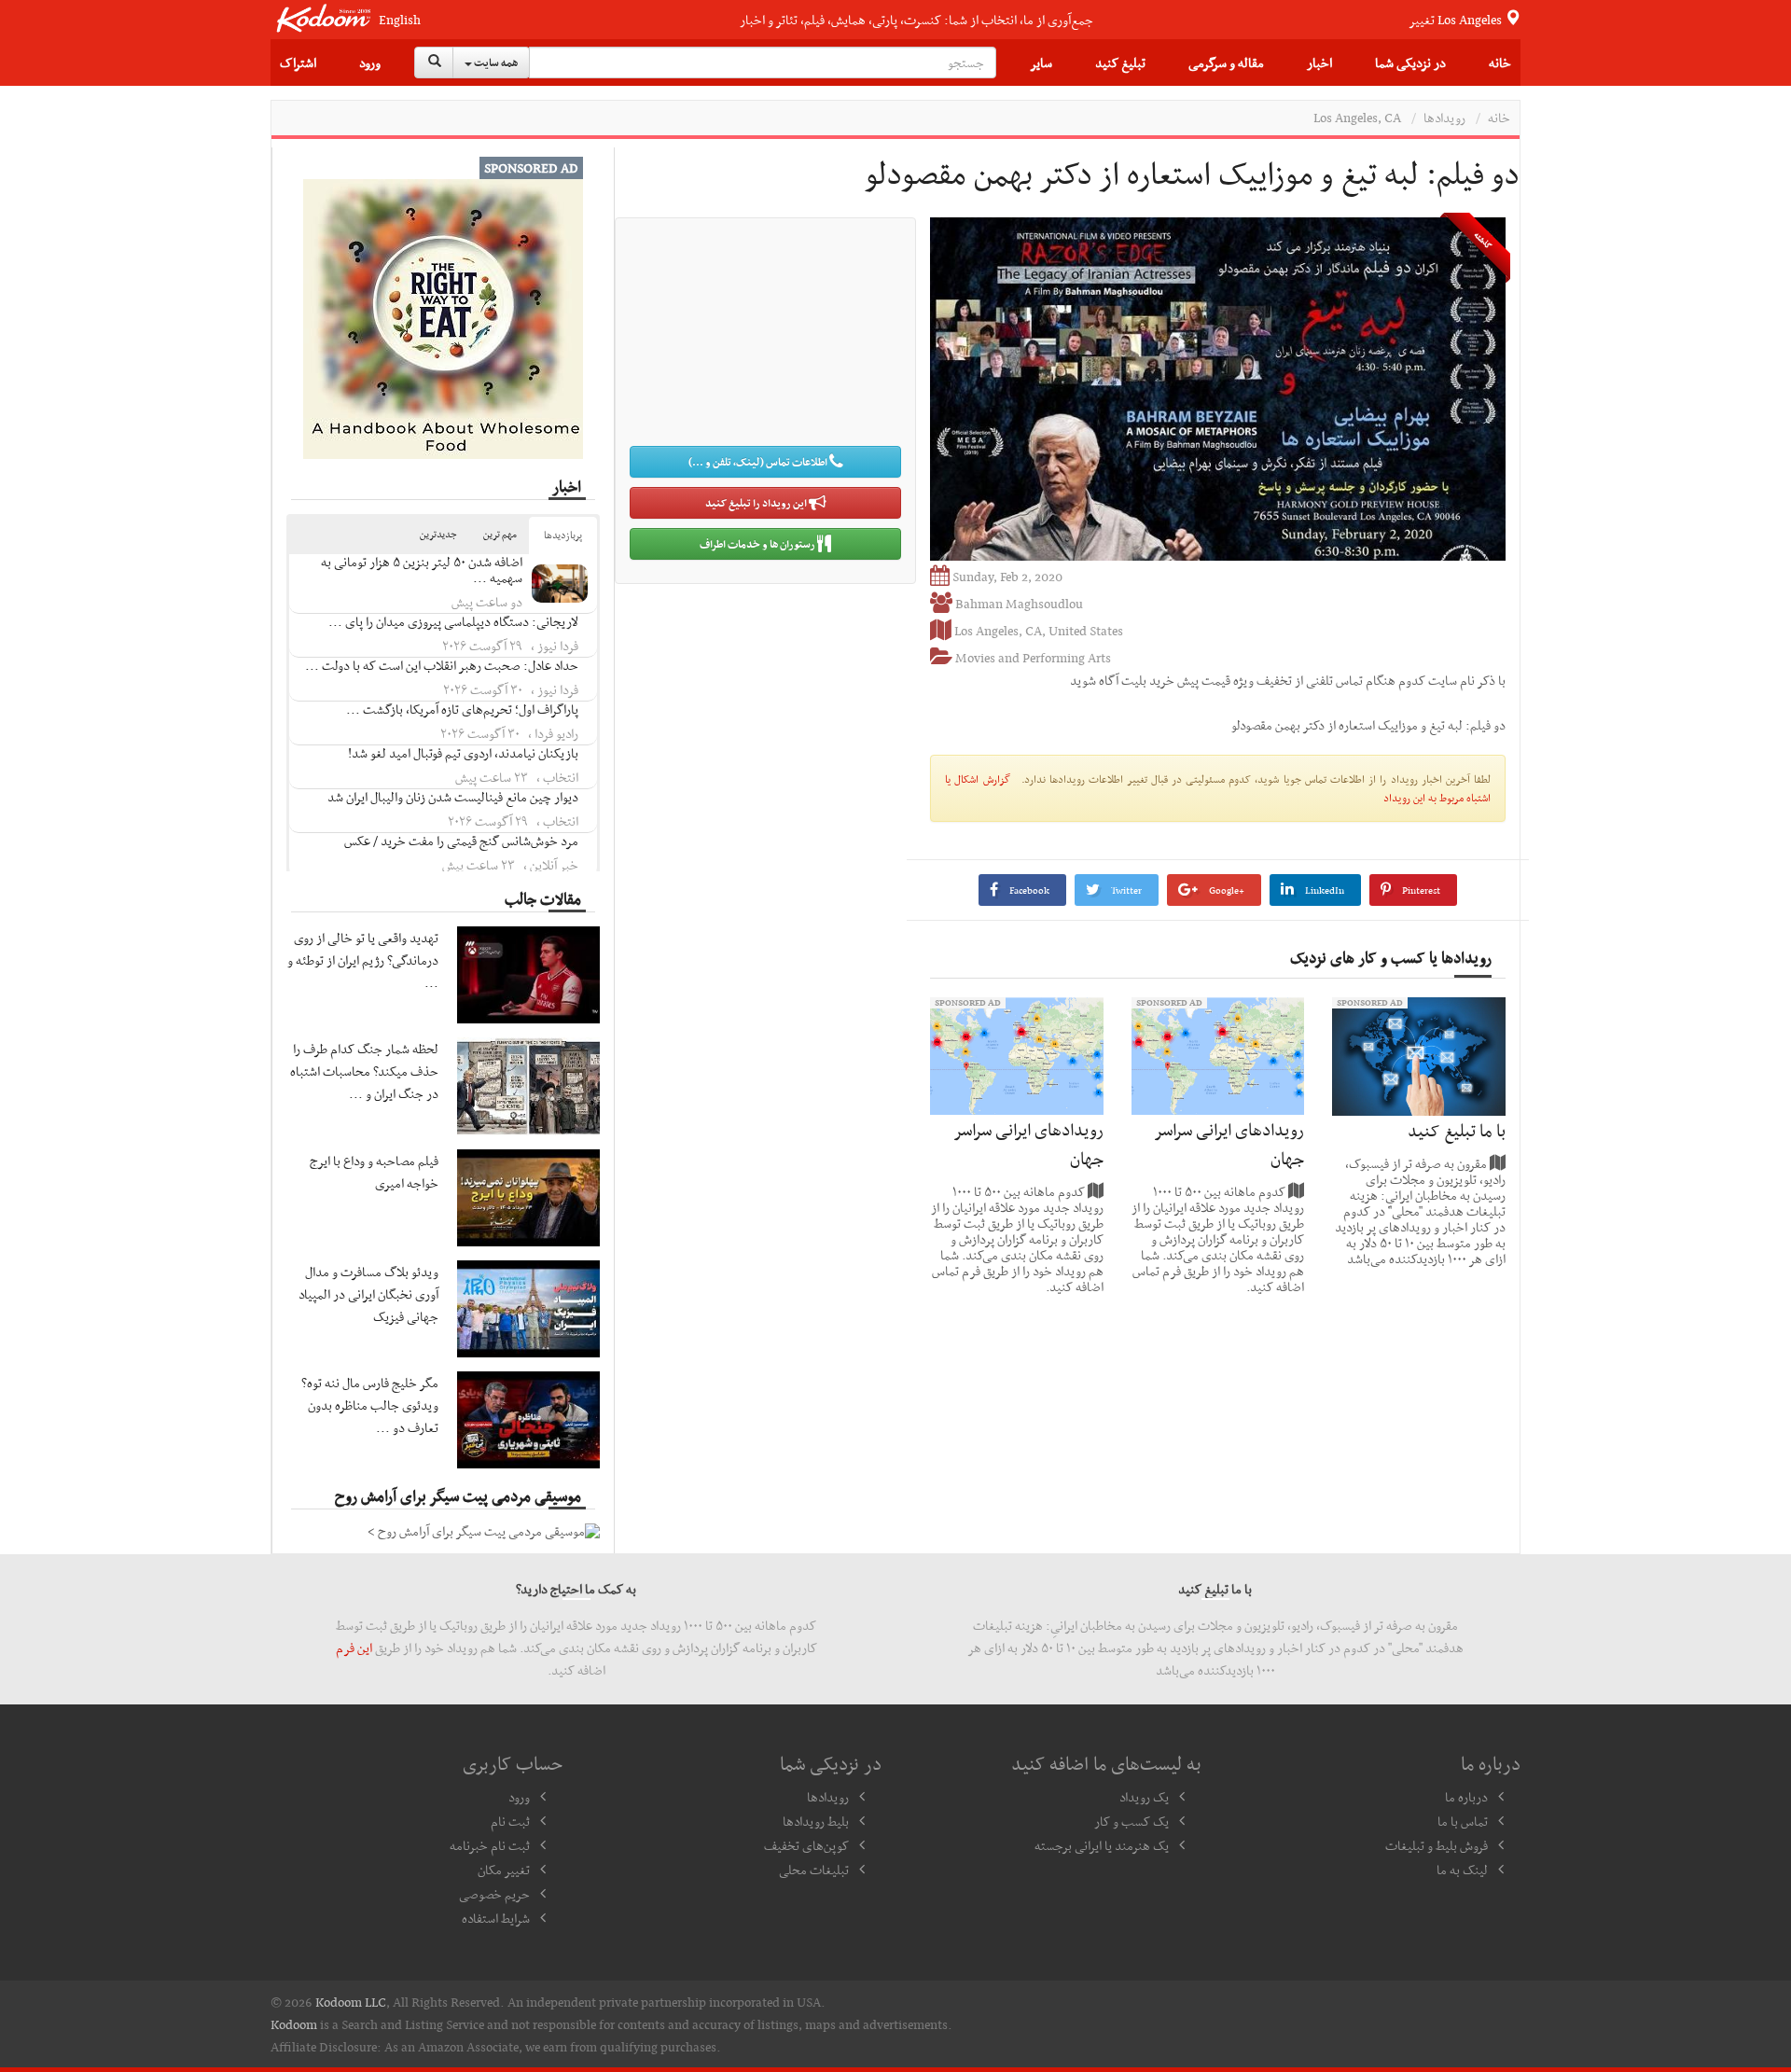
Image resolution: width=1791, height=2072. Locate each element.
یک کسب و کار (1132, 1821)
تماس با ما (1463, 1821)
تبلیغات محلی (814, 1870)
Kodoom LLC (351, 2002)
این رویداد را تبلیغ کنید (757, 503)
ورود (370, 63)
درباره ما (1466, 1797)
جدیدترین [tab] (438, 534)
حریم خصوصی (494, 1894)
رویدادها (1444, 118)
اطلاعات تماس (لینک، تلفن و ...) (759, 462)
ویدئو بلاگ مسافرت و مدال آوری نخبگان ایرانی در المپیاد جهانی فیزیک (368, 1294)
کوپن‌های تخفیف (806, 1845)
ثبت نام (510, 1821)
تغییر (1457, 20)
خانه (1500, 63)
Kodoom (294, 2024)
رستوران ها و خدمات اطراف (758, 544)
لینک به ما (1462, 1870)
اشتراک (298, 63)
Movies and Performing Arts (1033, 658)
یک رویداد (1144, 1797)
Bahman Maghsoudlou (1019, 604)
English (400, 20)
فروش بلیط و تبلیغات (1437, 1845)
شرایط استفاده (496, 1918)
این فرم (354, 1648)
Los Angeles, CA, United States (1039, 631)
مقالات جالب (543, 898)
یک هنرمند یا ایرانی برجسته (1102, 1845)
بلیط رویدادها (816, 1821)
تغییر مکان (504, 1870)
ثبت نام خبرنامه (490, 1845)
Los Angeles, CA (1357, 118)
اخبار (1319, 63)
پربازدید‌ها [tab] (563, 535)
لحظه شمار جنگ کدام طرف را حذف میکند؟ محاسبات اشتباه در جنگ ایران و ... (364, 1071)
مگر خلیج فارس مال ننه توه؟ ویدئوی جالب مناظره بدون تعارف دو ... (370, 1405)
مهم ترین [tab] (500, 534)
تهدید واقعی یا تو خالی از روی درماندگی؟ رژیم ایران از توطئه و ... (363, 960)
